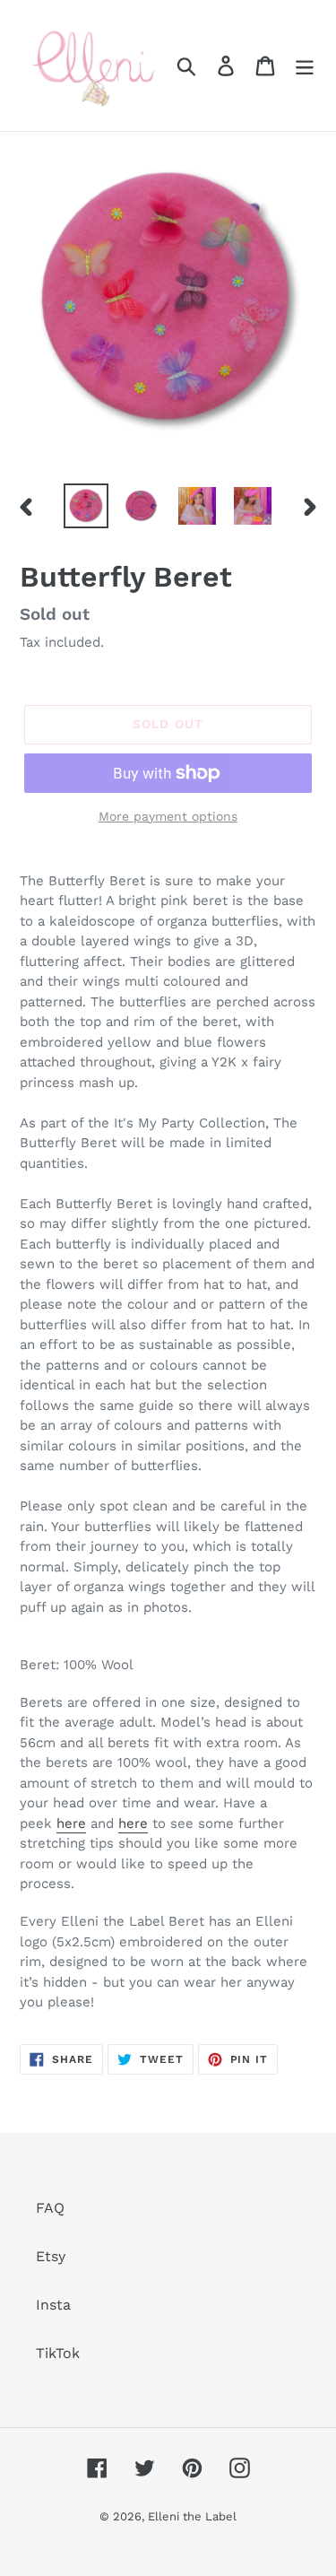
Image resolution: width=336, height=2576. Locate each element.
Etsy (51, 2256)
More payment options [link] (168, 816)
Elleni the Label (192, 2516)
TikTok (58, 2353)
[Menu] (305, 66)
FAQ (50, 2208)
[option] (86, 506)
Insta (53, 2305)
